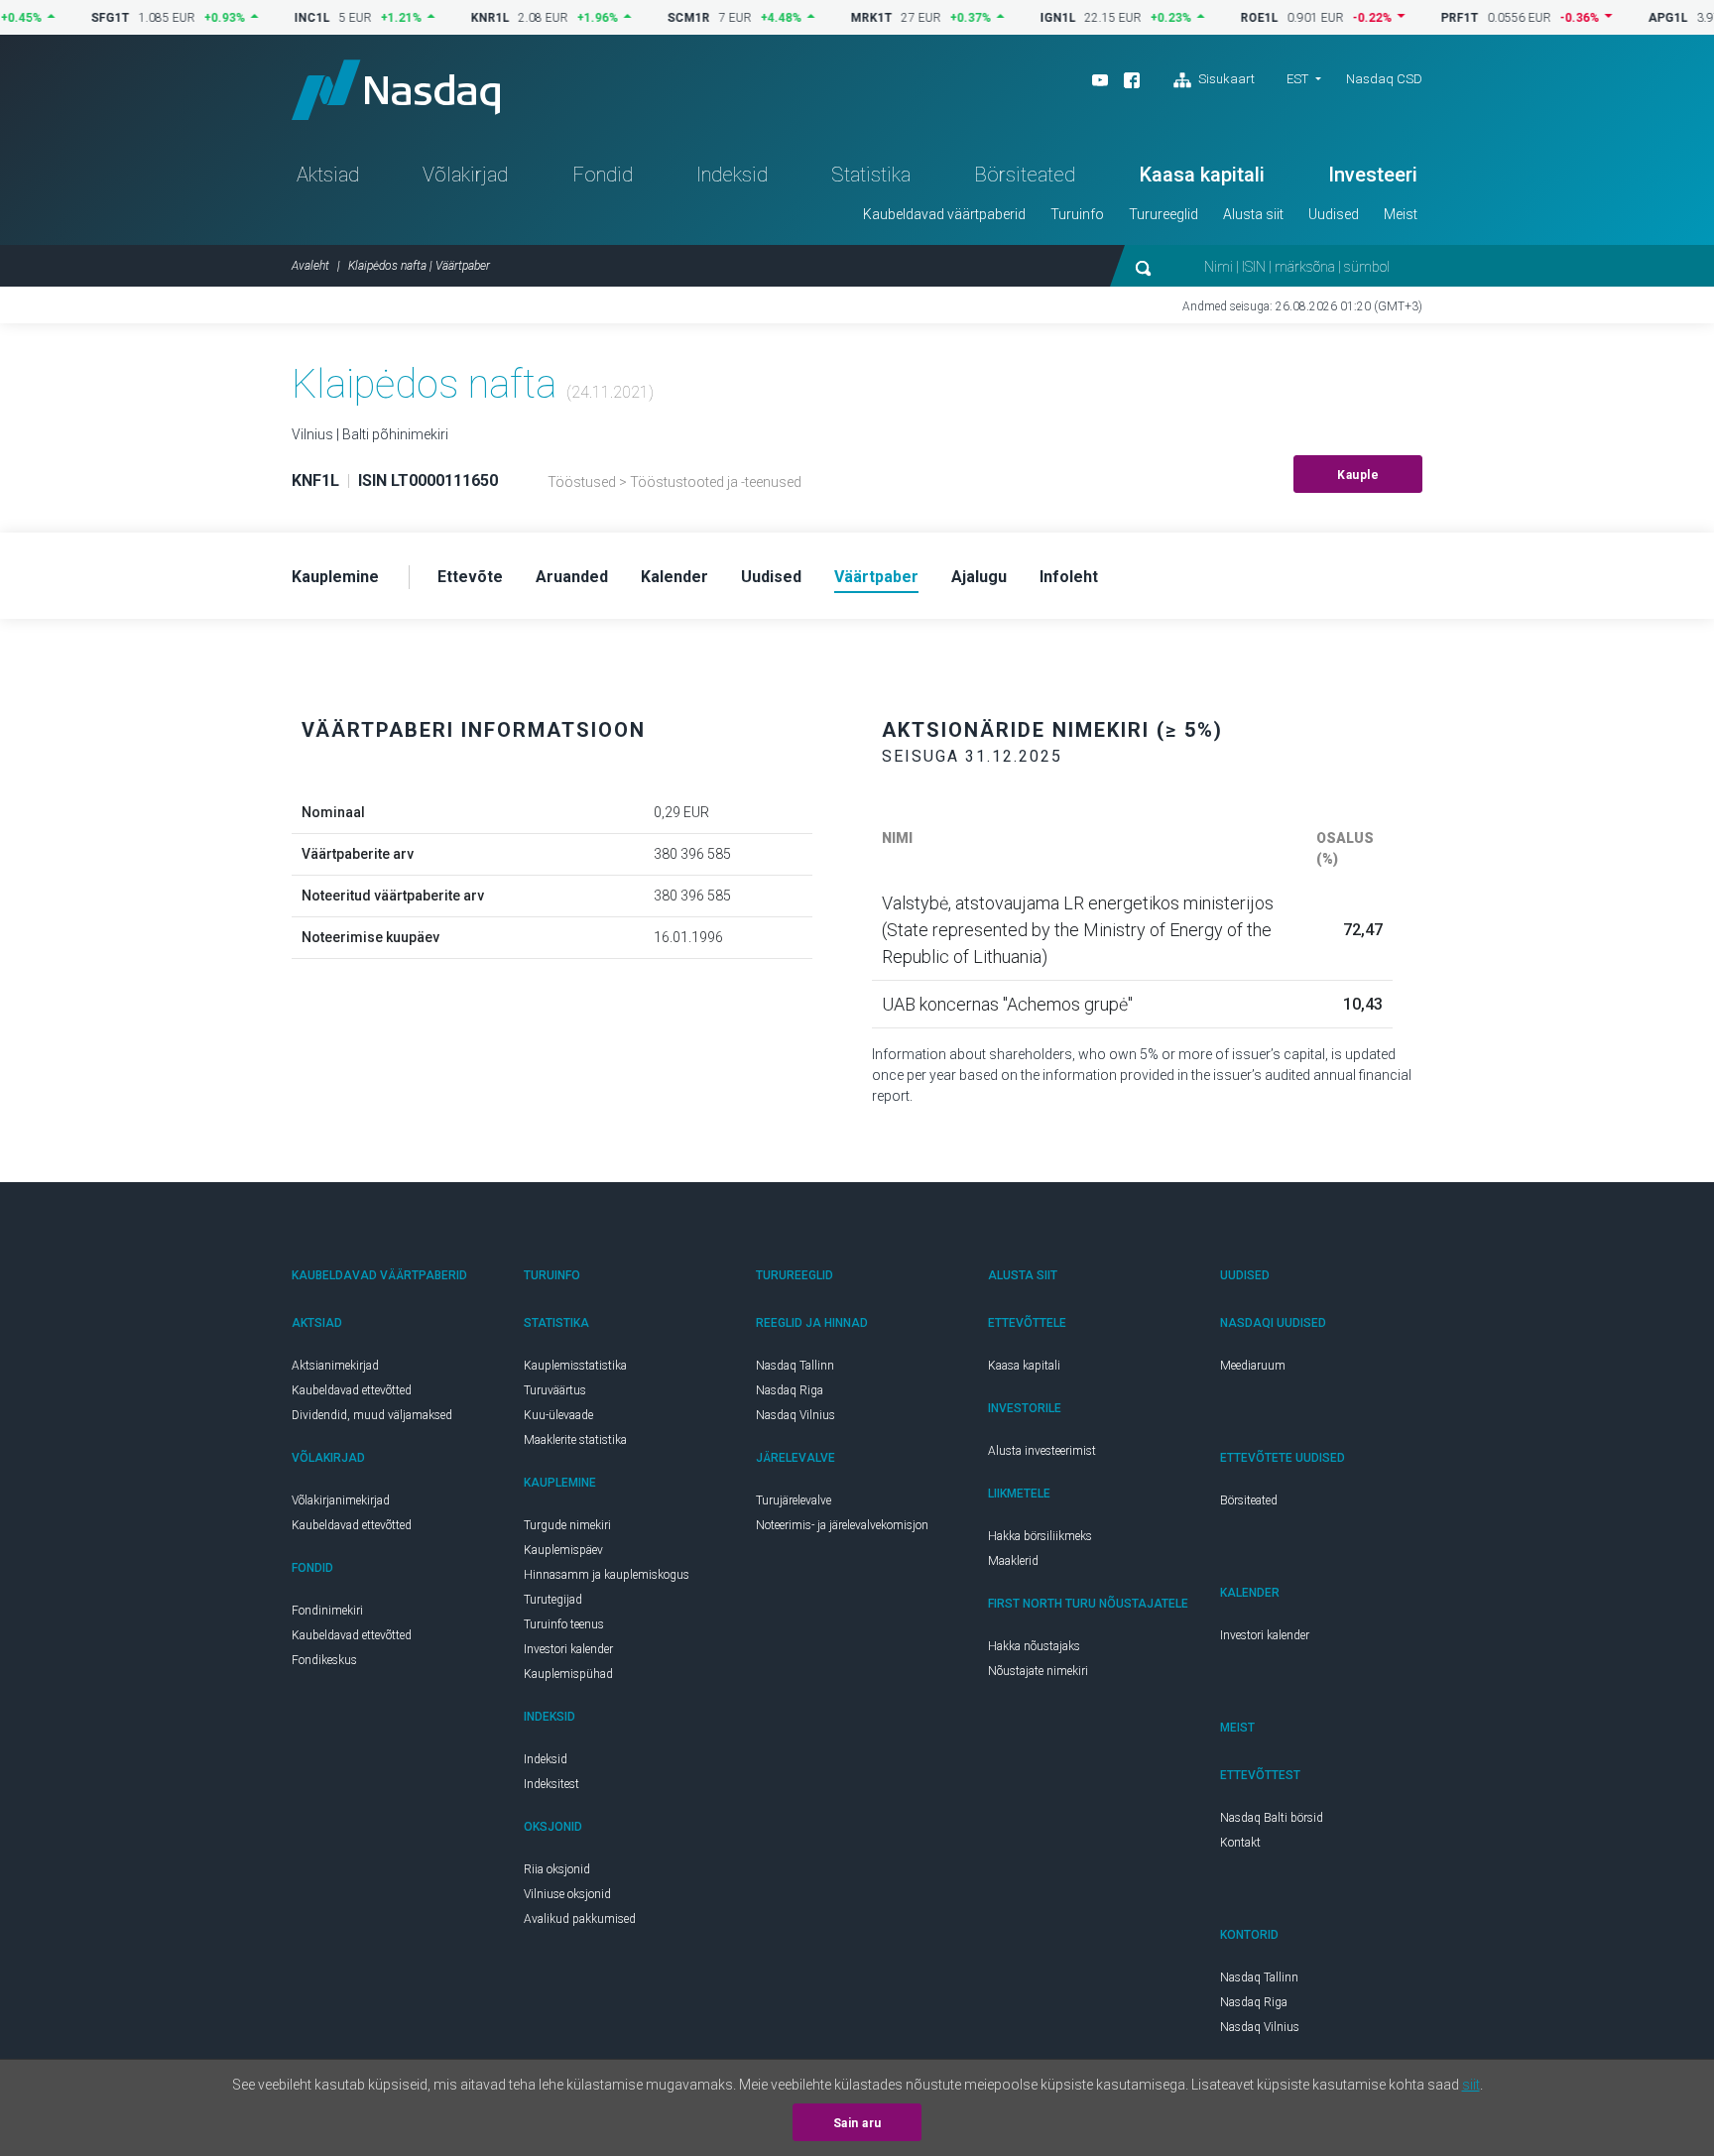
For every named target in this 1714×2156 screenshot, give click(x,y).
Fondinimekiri (327, 1611)
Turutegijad (553, 1600)
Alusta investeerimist (1042, 1451)
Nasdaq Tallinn (795, 1366)
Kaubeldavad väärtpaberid (944, 214)
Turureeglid (1163, 214)
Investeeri (1373, 175)
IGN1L (1019, 18)
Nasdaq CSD (1384, 79)
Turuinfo (1077, 214)
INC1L (273, 18)
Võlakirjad (465, 175)
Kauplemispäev (563, 1550)
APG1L (1629, 18)
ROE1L (1220, 18)
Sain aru (857, 2123)
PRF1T (1420, 18)
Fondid (603, 175)
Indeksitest (551, 1784)
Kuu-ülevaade (558, 1415)
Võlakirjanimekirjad (341, 1500)
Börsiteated (1025, 175)
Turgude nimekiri (567, 1525)
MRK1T (832, 18)
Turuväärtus (555, 1390)
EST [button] (1297, 79)
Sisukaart (1225, 79)
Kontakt (1240, 1843)
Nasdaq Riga (790, 1390)
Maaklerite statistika (575, 1440)
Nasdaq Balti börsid (1272, 1818)
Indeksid (732, 175)
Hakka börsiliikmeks (1040, 1536)
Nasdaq (396, 90)
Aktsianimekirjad (335, 1366)
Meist (1401, 214)
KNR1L (451, 18)
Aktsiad (328, 175)
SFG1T (71, 18)
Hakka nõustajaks (1034, 1646)
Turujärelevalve (794, 1500)
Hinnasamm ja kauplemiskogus (607, 1575)
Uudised (1334, 214)
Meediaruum (1253, 1366)
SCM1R (649, 18)
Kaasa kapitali (1202, 175)
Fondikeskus (324, 1660)
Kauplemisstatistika (575, 1366)
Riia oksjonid (557, 1869)
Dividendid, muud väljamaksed (372, 1415)
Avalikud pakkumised (580, 1919)
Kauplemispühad (568, 1674)
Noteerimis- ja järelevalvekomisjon (842, 1525)
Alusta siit (1253, 214)
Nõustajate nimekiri (1038, 1671)
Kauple (1358, 475)
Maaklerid (1013, 1561)
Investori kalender (568, 1649)
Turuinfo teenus (564, 1624)
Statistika (871, 175)
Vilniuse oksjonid (567, 1894)
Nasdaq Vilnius (796, 1415)
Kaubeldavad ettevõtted (352, 1390)
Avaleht (310, 266)
